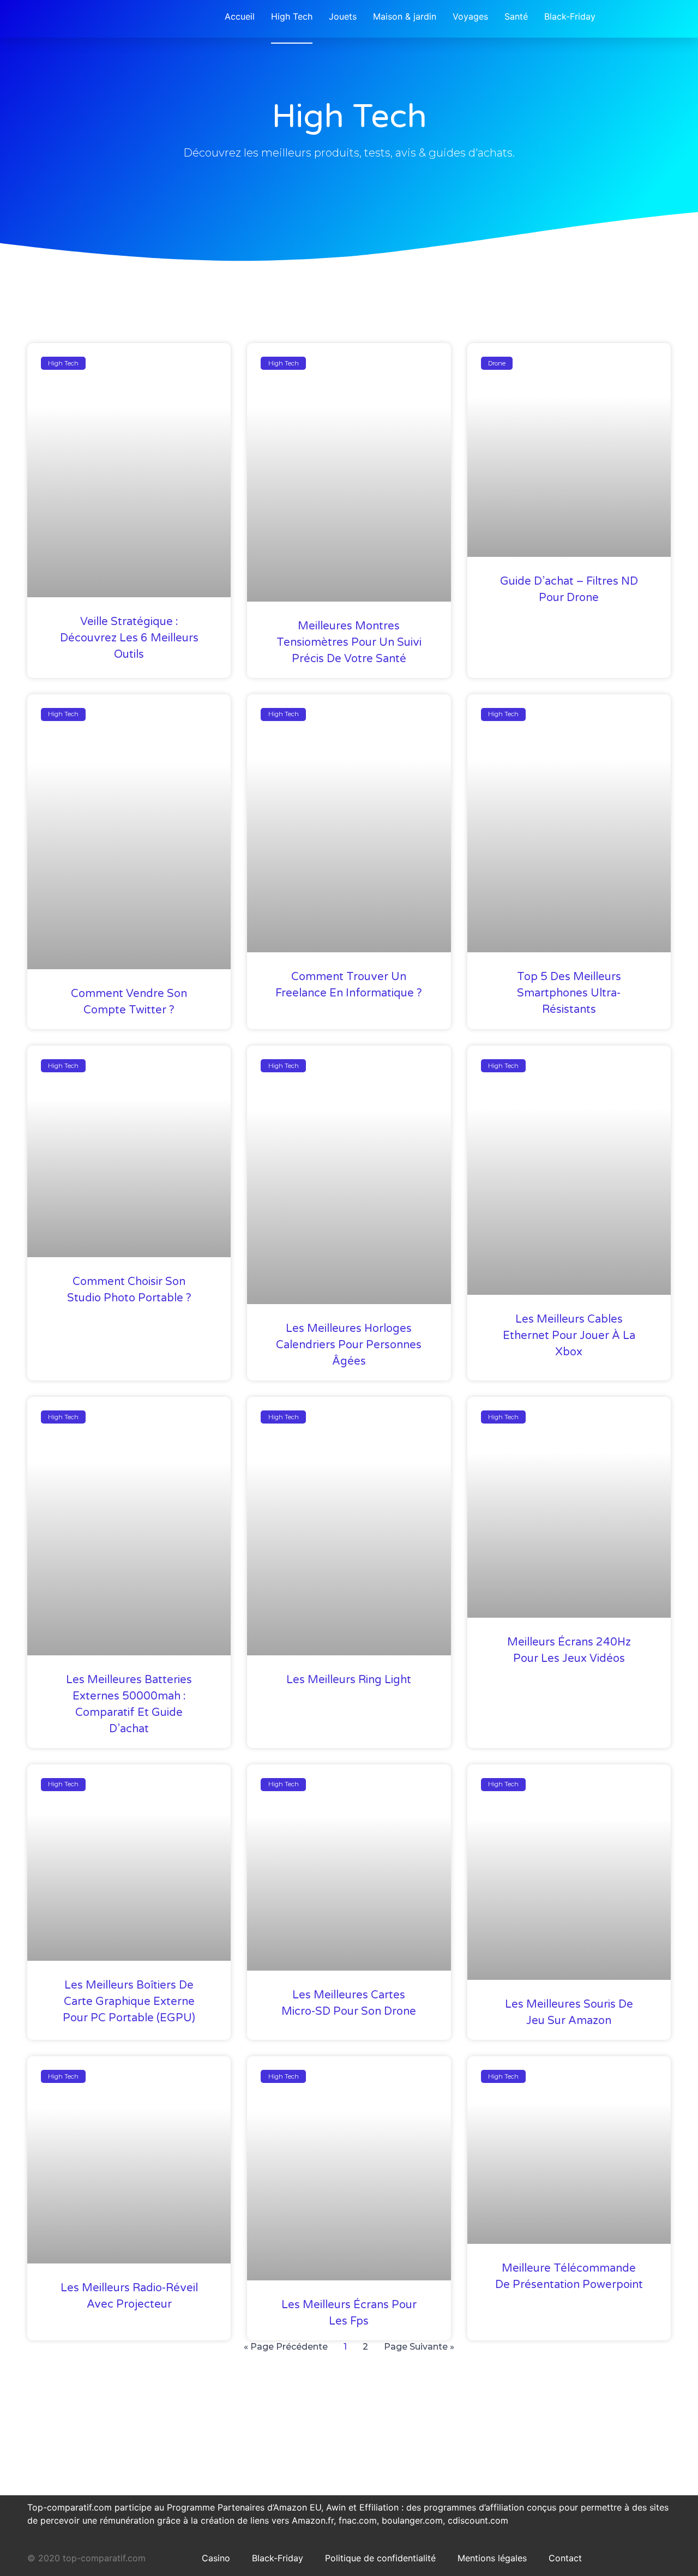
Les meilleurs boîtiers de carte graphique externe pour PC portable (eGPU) (129, 2002)
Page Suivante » (419, 2347)
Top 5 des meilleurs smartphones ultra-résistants (569, 993)
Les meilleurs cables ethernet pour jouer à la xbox (569, 1336)
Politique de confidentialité (380, 2558)
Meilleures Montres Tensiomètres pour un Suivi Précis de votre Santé (349, 643)
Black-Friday (278, 2558)
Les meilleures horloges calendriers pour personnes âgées (349, 1345)
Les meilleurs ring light (349, 1680)
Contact (565, 2558)
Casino (216, 2558)
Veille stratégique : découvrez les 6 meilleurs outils (129, 638)
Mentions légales (492, 2558)
